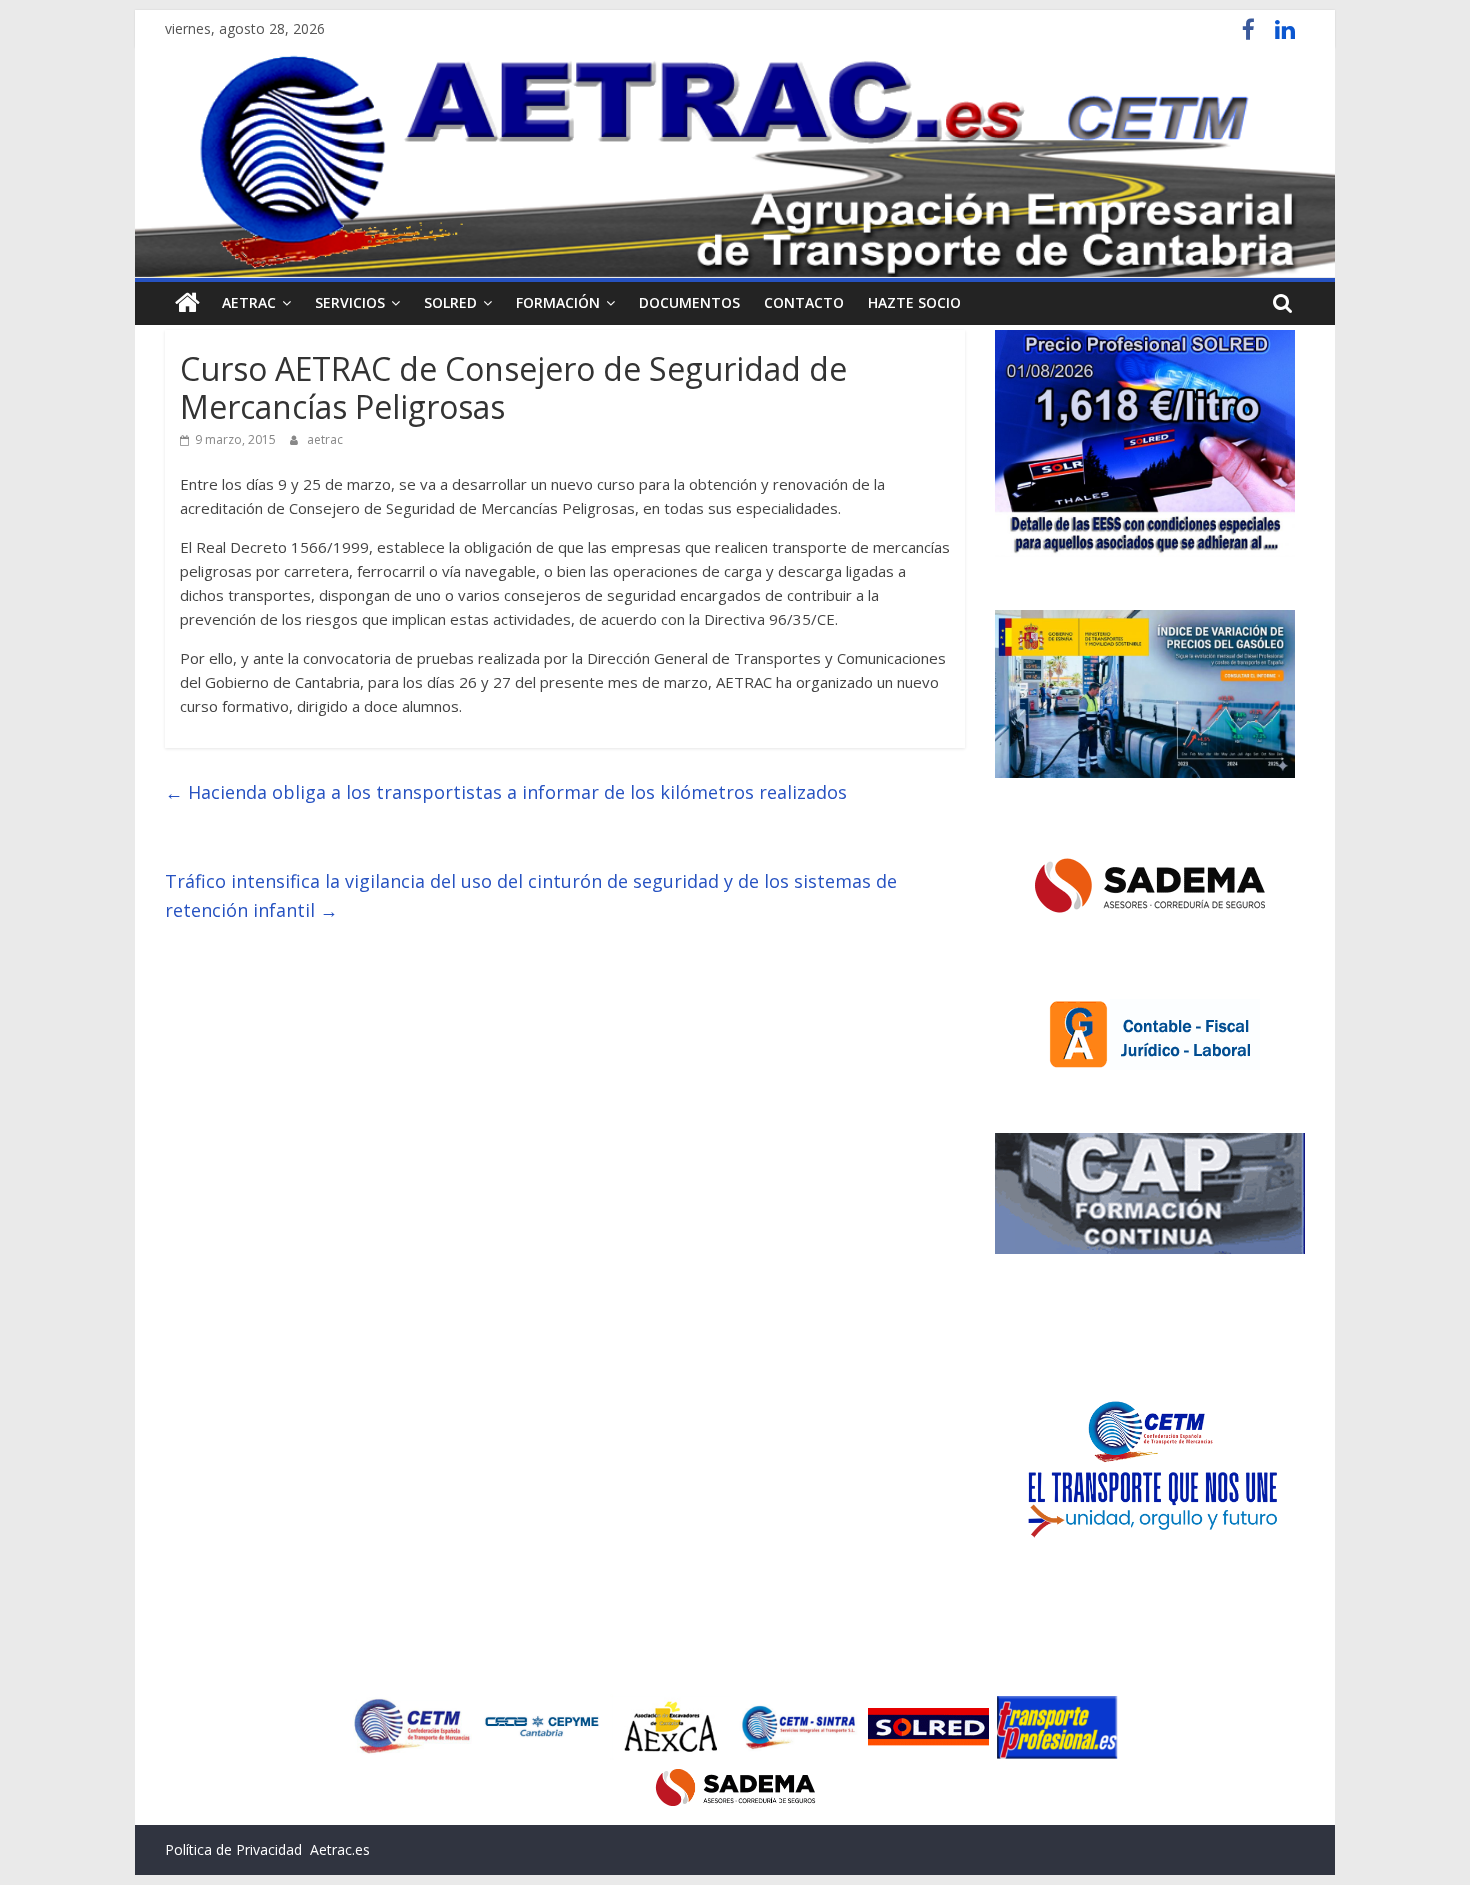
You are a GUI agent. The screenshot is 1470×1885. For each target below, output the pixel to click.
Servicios (350, 302)
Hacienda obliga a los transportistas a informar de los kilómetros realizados (506, 792)
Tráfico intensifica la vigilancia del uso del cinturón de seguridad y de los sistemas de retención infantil (531, 895)
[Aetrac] (187, 303)
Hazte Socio (914, 302)
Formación (558, 302)
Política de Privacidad (233, 1849)
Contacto (804, 302)
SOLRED (450, 302)
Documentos (689, 302)
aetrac (325, 439)
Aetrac (249, 302)
